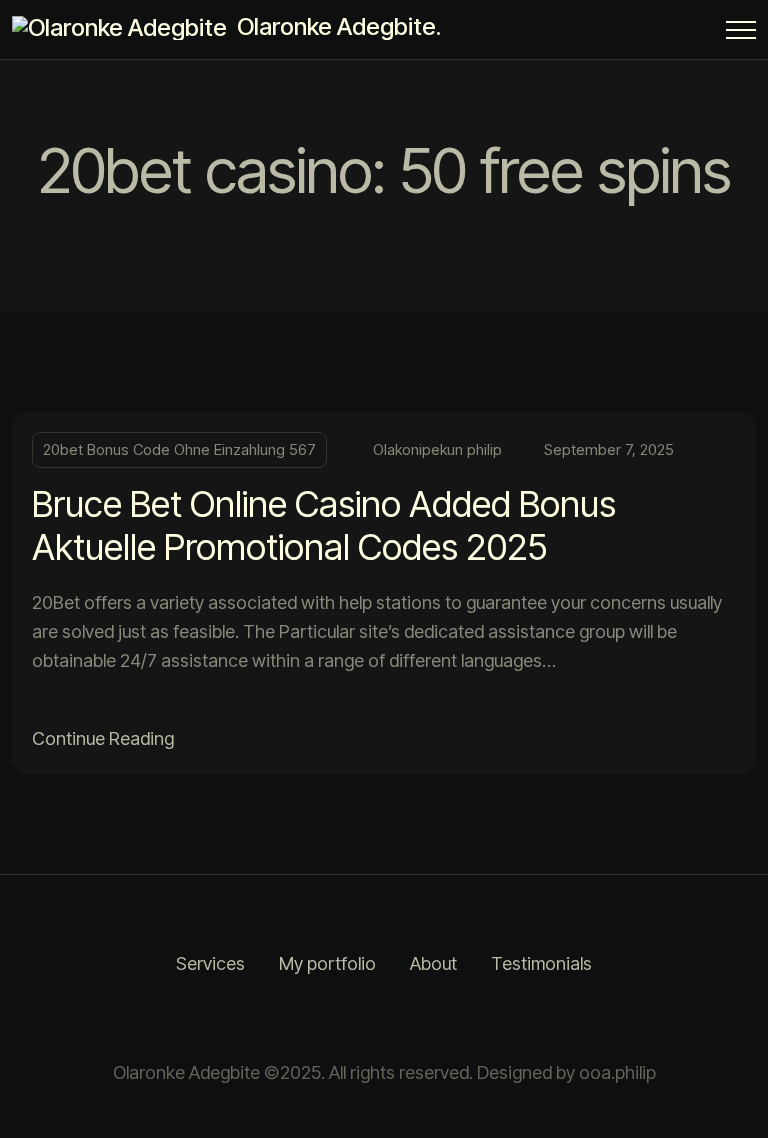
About (433, 963)
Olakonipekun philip (437, 449)
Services (210, 963)
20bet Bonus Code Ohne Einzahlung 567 (179, 449)
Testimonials (541, 963)
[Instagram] (359, 1019)
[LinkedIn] (409, 1019)
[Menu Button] (741, 33)
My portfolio (327, 963)
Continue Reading (103, 738)
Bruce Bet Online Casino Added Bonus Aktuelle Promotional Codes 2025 (324, 525)
